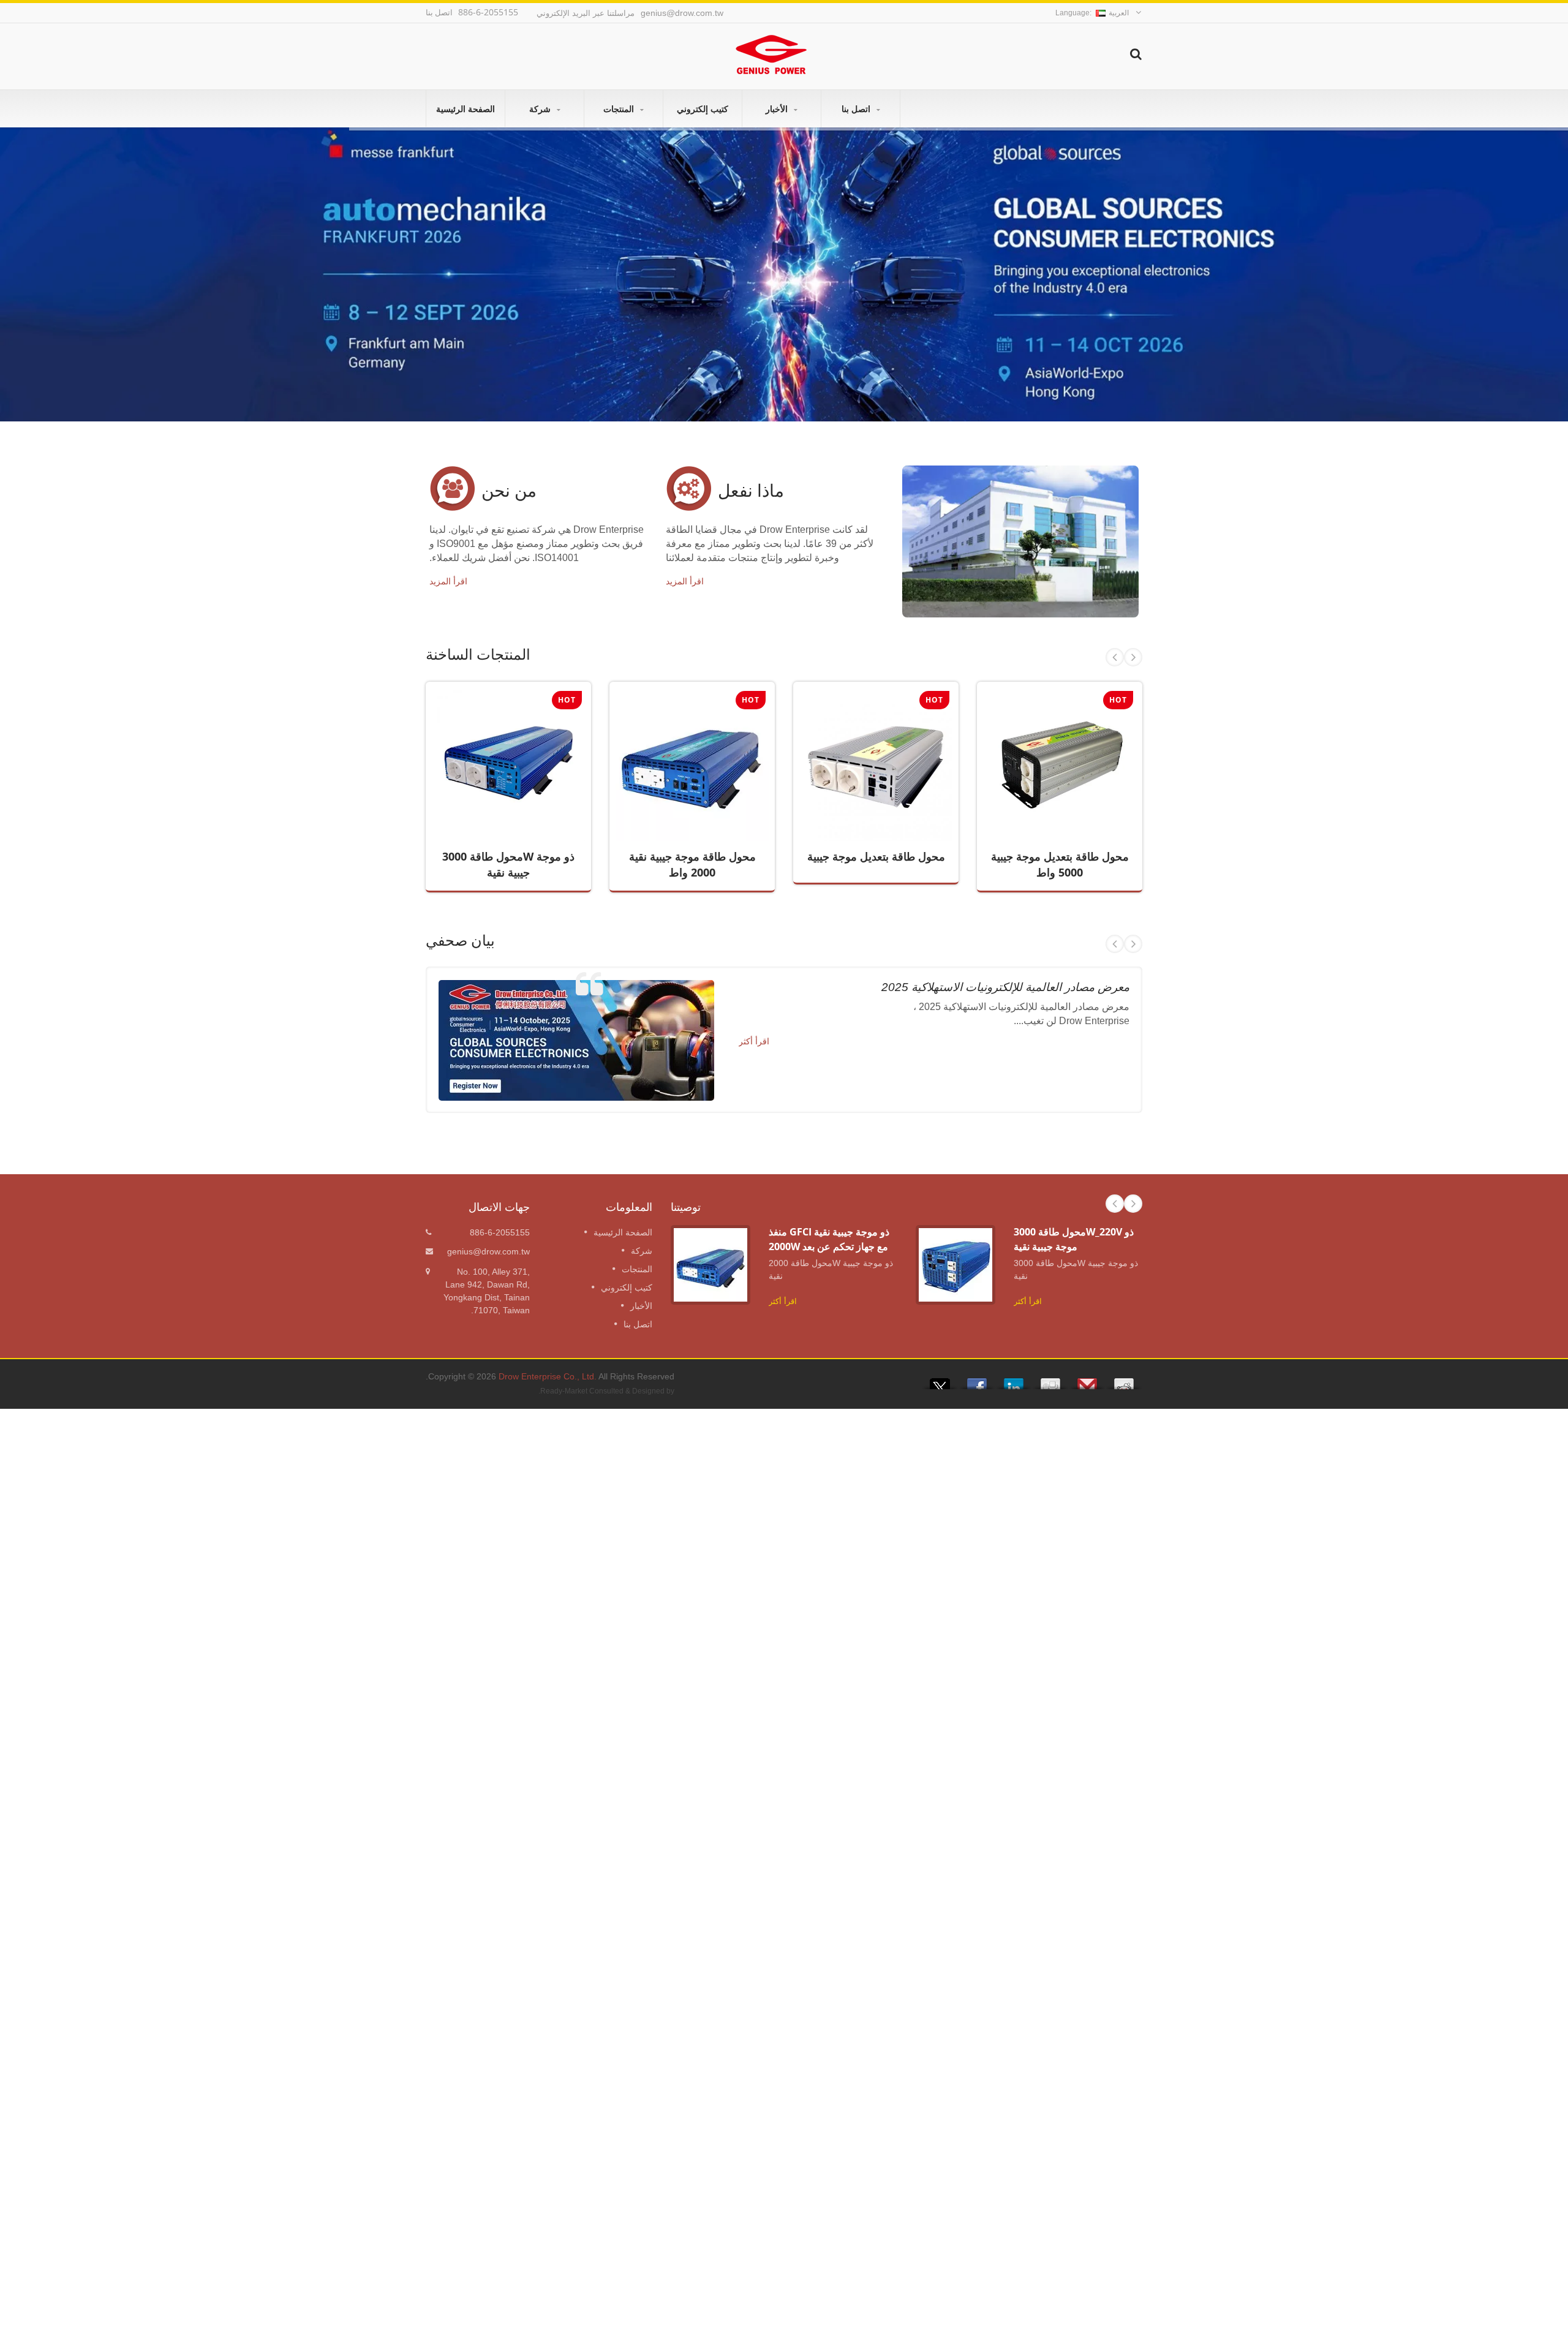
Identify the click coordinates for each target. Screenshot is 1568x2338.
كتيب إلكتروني (703, 109)
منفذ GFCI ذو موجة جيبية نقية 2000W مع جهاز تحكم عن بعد (829, 1239)
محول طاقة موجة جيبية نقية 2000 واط (683, 785)
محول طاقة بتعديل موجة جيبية (876, 856)
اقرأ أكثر (499, 799)
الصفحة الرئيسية (466, 109)
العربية (1119, 13)
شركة (541, 109)
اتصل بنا (857, 109)
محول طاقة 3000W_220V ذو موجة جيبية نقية (1074, 1239)
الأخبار (778, 109)
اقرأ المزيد (448, 581)
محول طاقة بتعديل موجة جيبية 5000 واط (1051, 785)
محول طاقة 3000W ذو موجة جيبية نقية (499, 785)
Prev (1115, 657)
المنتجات (620, 109)
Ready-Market (564, 1391)
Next (1133, 657)
